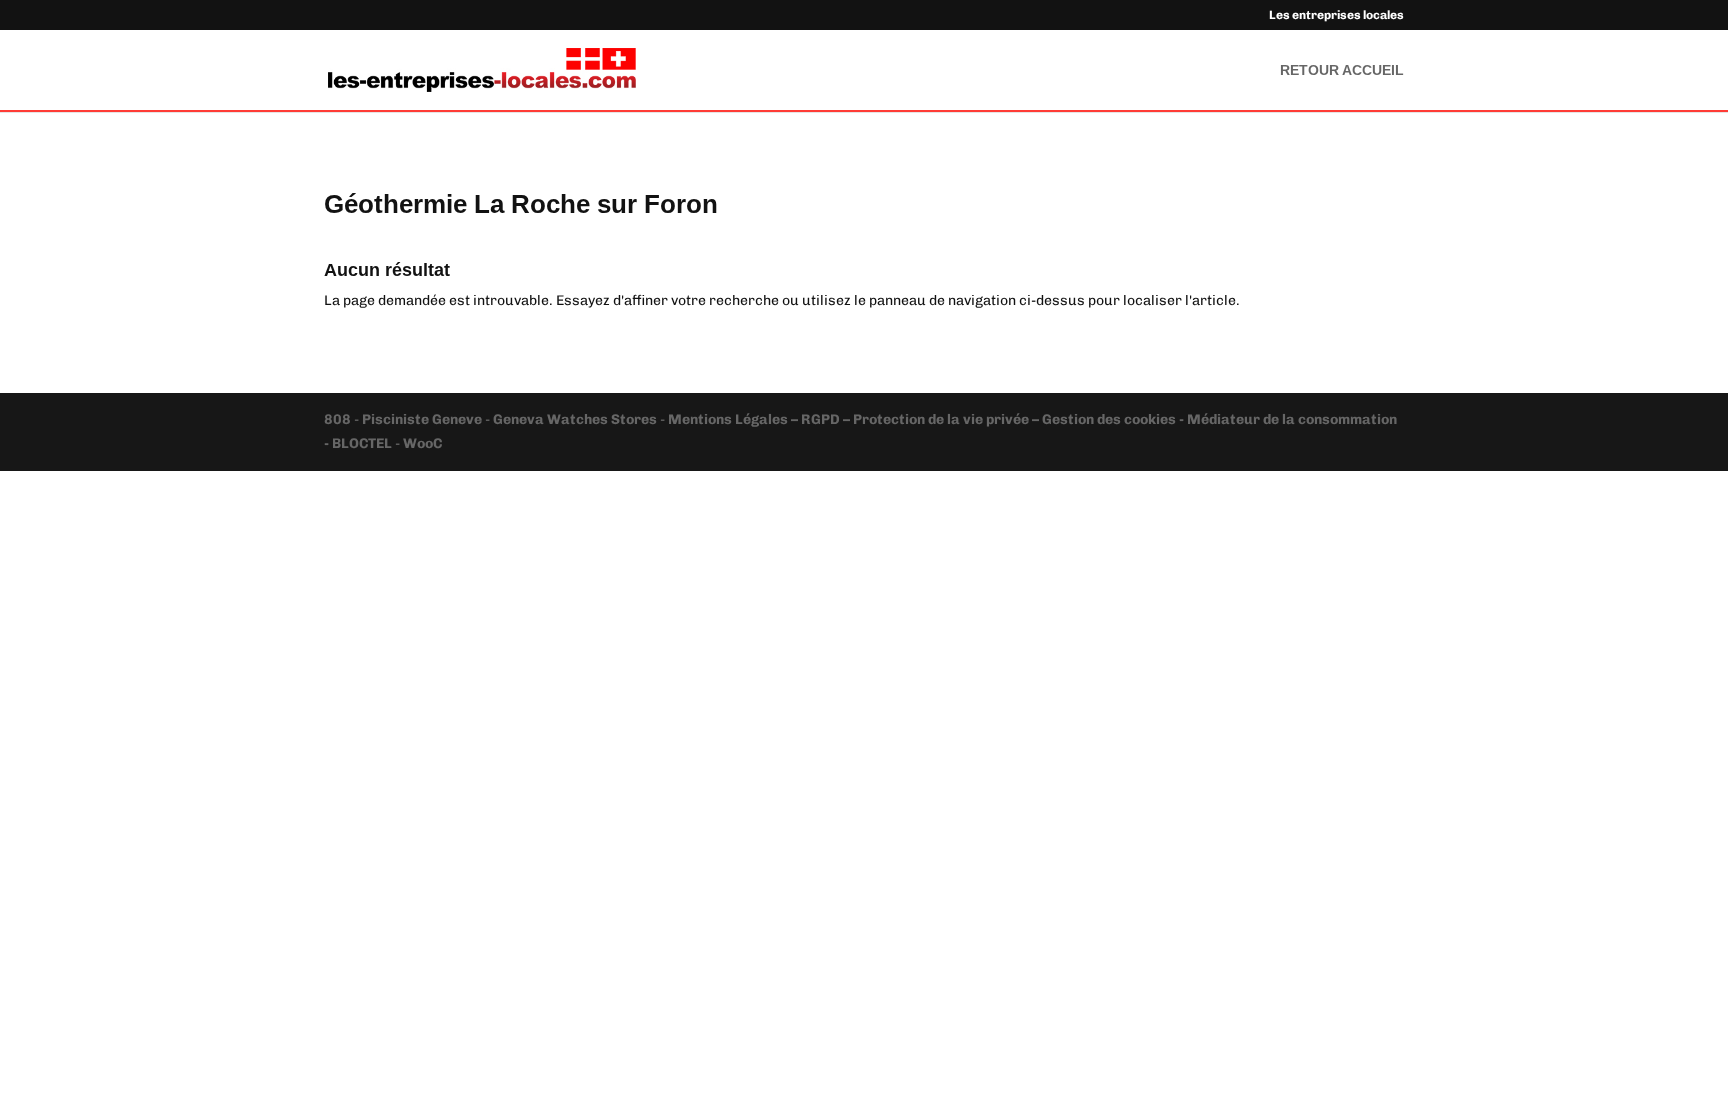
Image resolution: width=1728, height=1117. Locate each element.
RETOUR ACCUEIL (1342, 70)
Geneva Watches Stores (575, 419)
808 (339, 419)
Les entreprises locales (1336, 15)
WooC (422, 443)
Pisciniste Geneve (423, 419)
